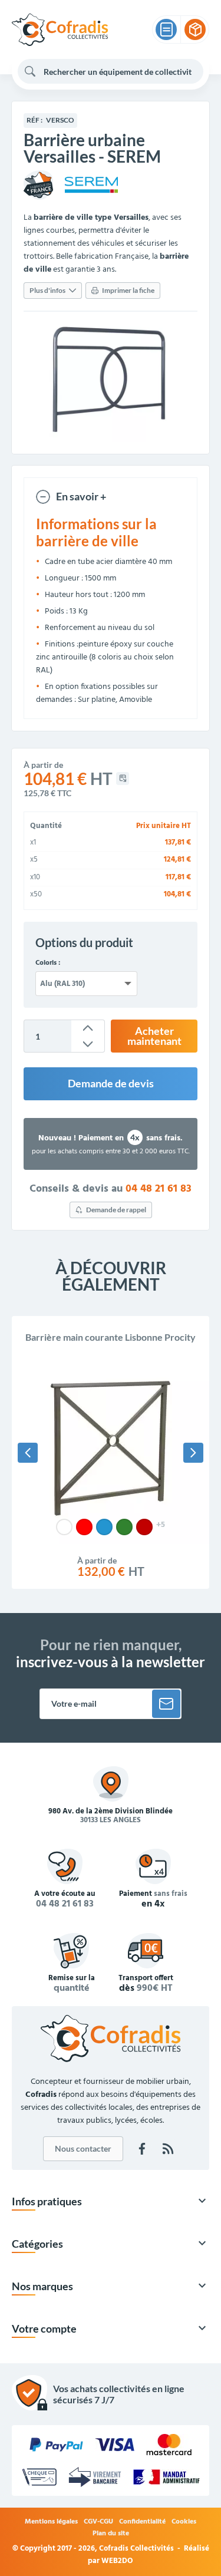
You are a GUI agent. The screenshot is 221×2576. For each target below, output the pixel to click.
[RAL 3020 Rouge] (84, 1527)
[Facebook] (142, 2149)
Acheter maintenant (154, 1036)
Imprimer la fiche (128, 290)
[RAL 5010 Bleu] (104, 1527)
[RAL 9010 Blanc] (64, 1527)
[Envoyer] (166, 1704)
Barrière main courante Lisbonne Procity (111, 1337)
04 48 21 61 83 (159, 1189)
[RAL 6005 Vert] (124, 1527)
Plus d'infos (47, 290)
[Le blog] (168, 2149)
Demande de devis (111, 1083)
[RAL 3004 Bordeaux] (144, 1527)
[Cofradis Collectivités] (60, 30)
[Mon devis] (166, 29)
